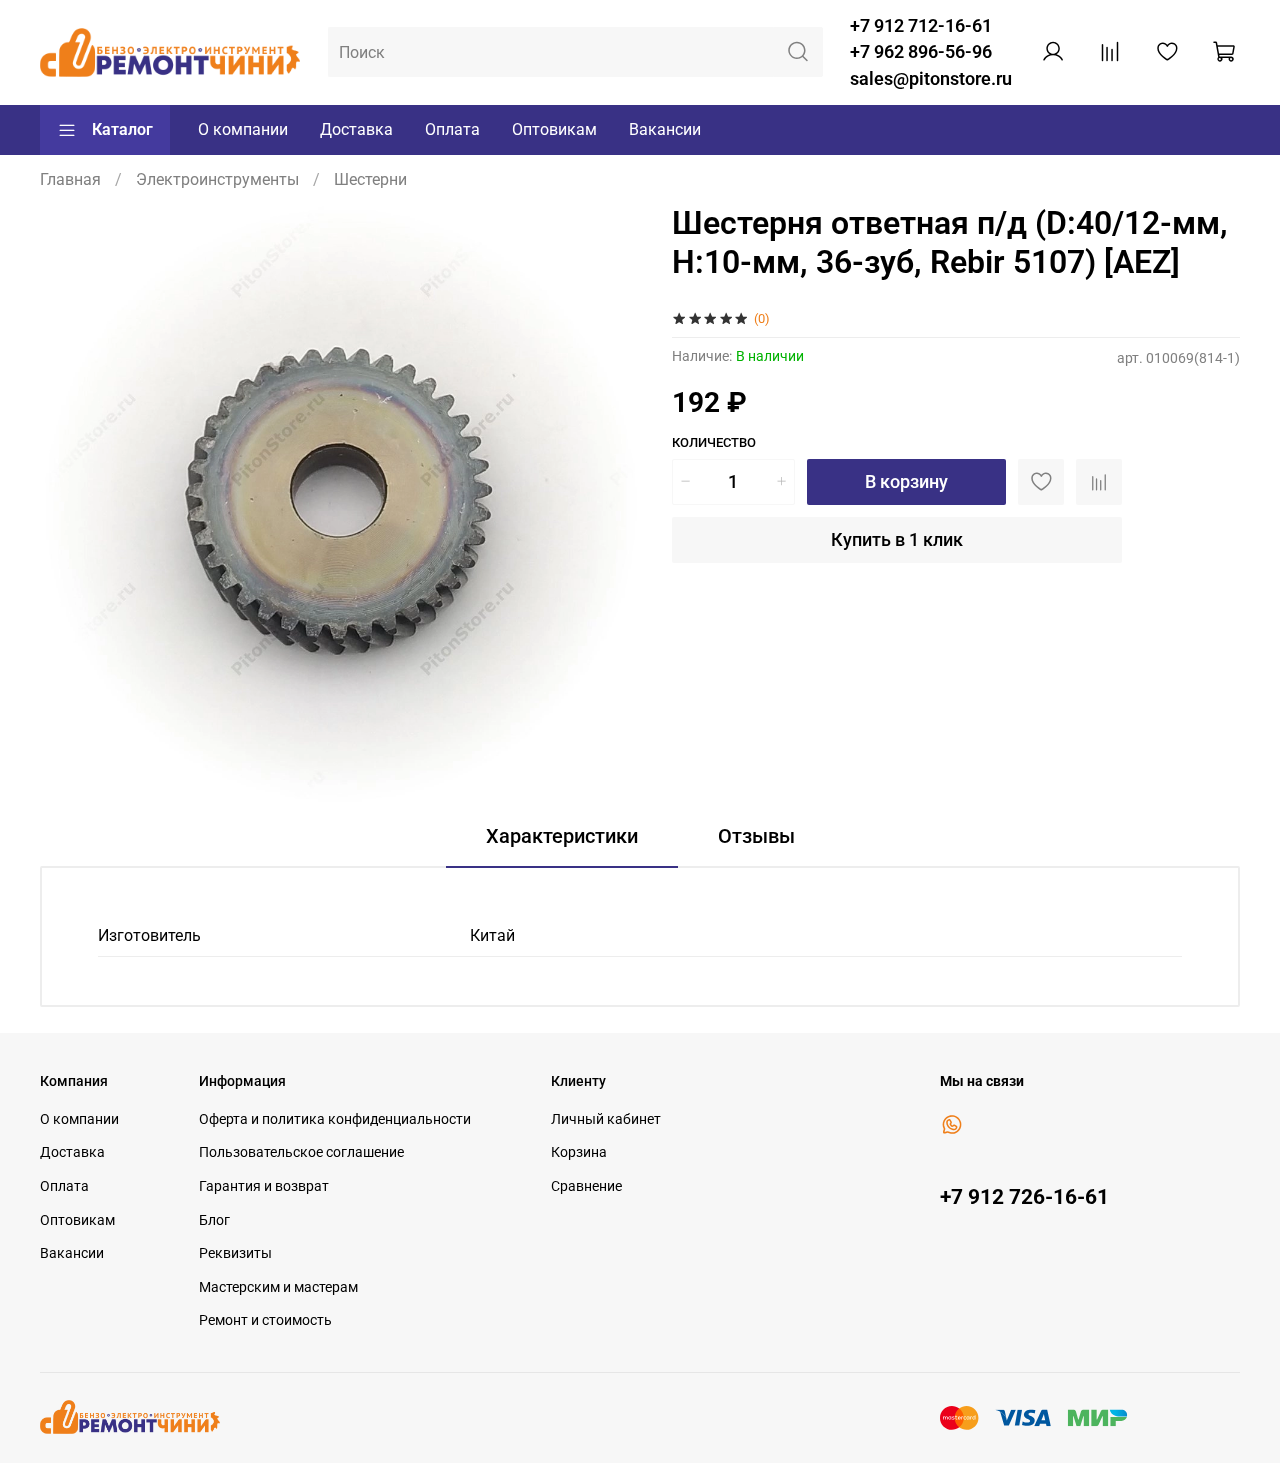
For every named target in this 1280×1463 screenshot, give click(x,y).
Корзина (579, 1152)
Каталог (122, 129)
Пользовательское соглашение (301, 1152)
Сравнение (586, 1186)
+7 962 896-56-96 (921, 52)
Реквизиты (235, 1253)
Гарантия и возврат (264, 1186)
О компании (243, 129)
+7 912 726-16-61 (1024, 1197)
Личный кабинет (606, 1119)
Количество (714, 442)
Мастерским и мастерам (278, 1287)
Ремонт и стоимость (265, 1320)
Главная (70, 179)
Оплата (452, 129)
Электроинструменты (217, 179)
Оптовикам (554, 129)
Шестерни (370, 179)
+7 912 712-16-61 (921, 26)
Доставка (356, 129)
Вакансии (665, 129)
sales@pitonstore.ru (931, 79)
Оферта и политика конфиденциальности (335, 1119)
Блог (214, 1220)
